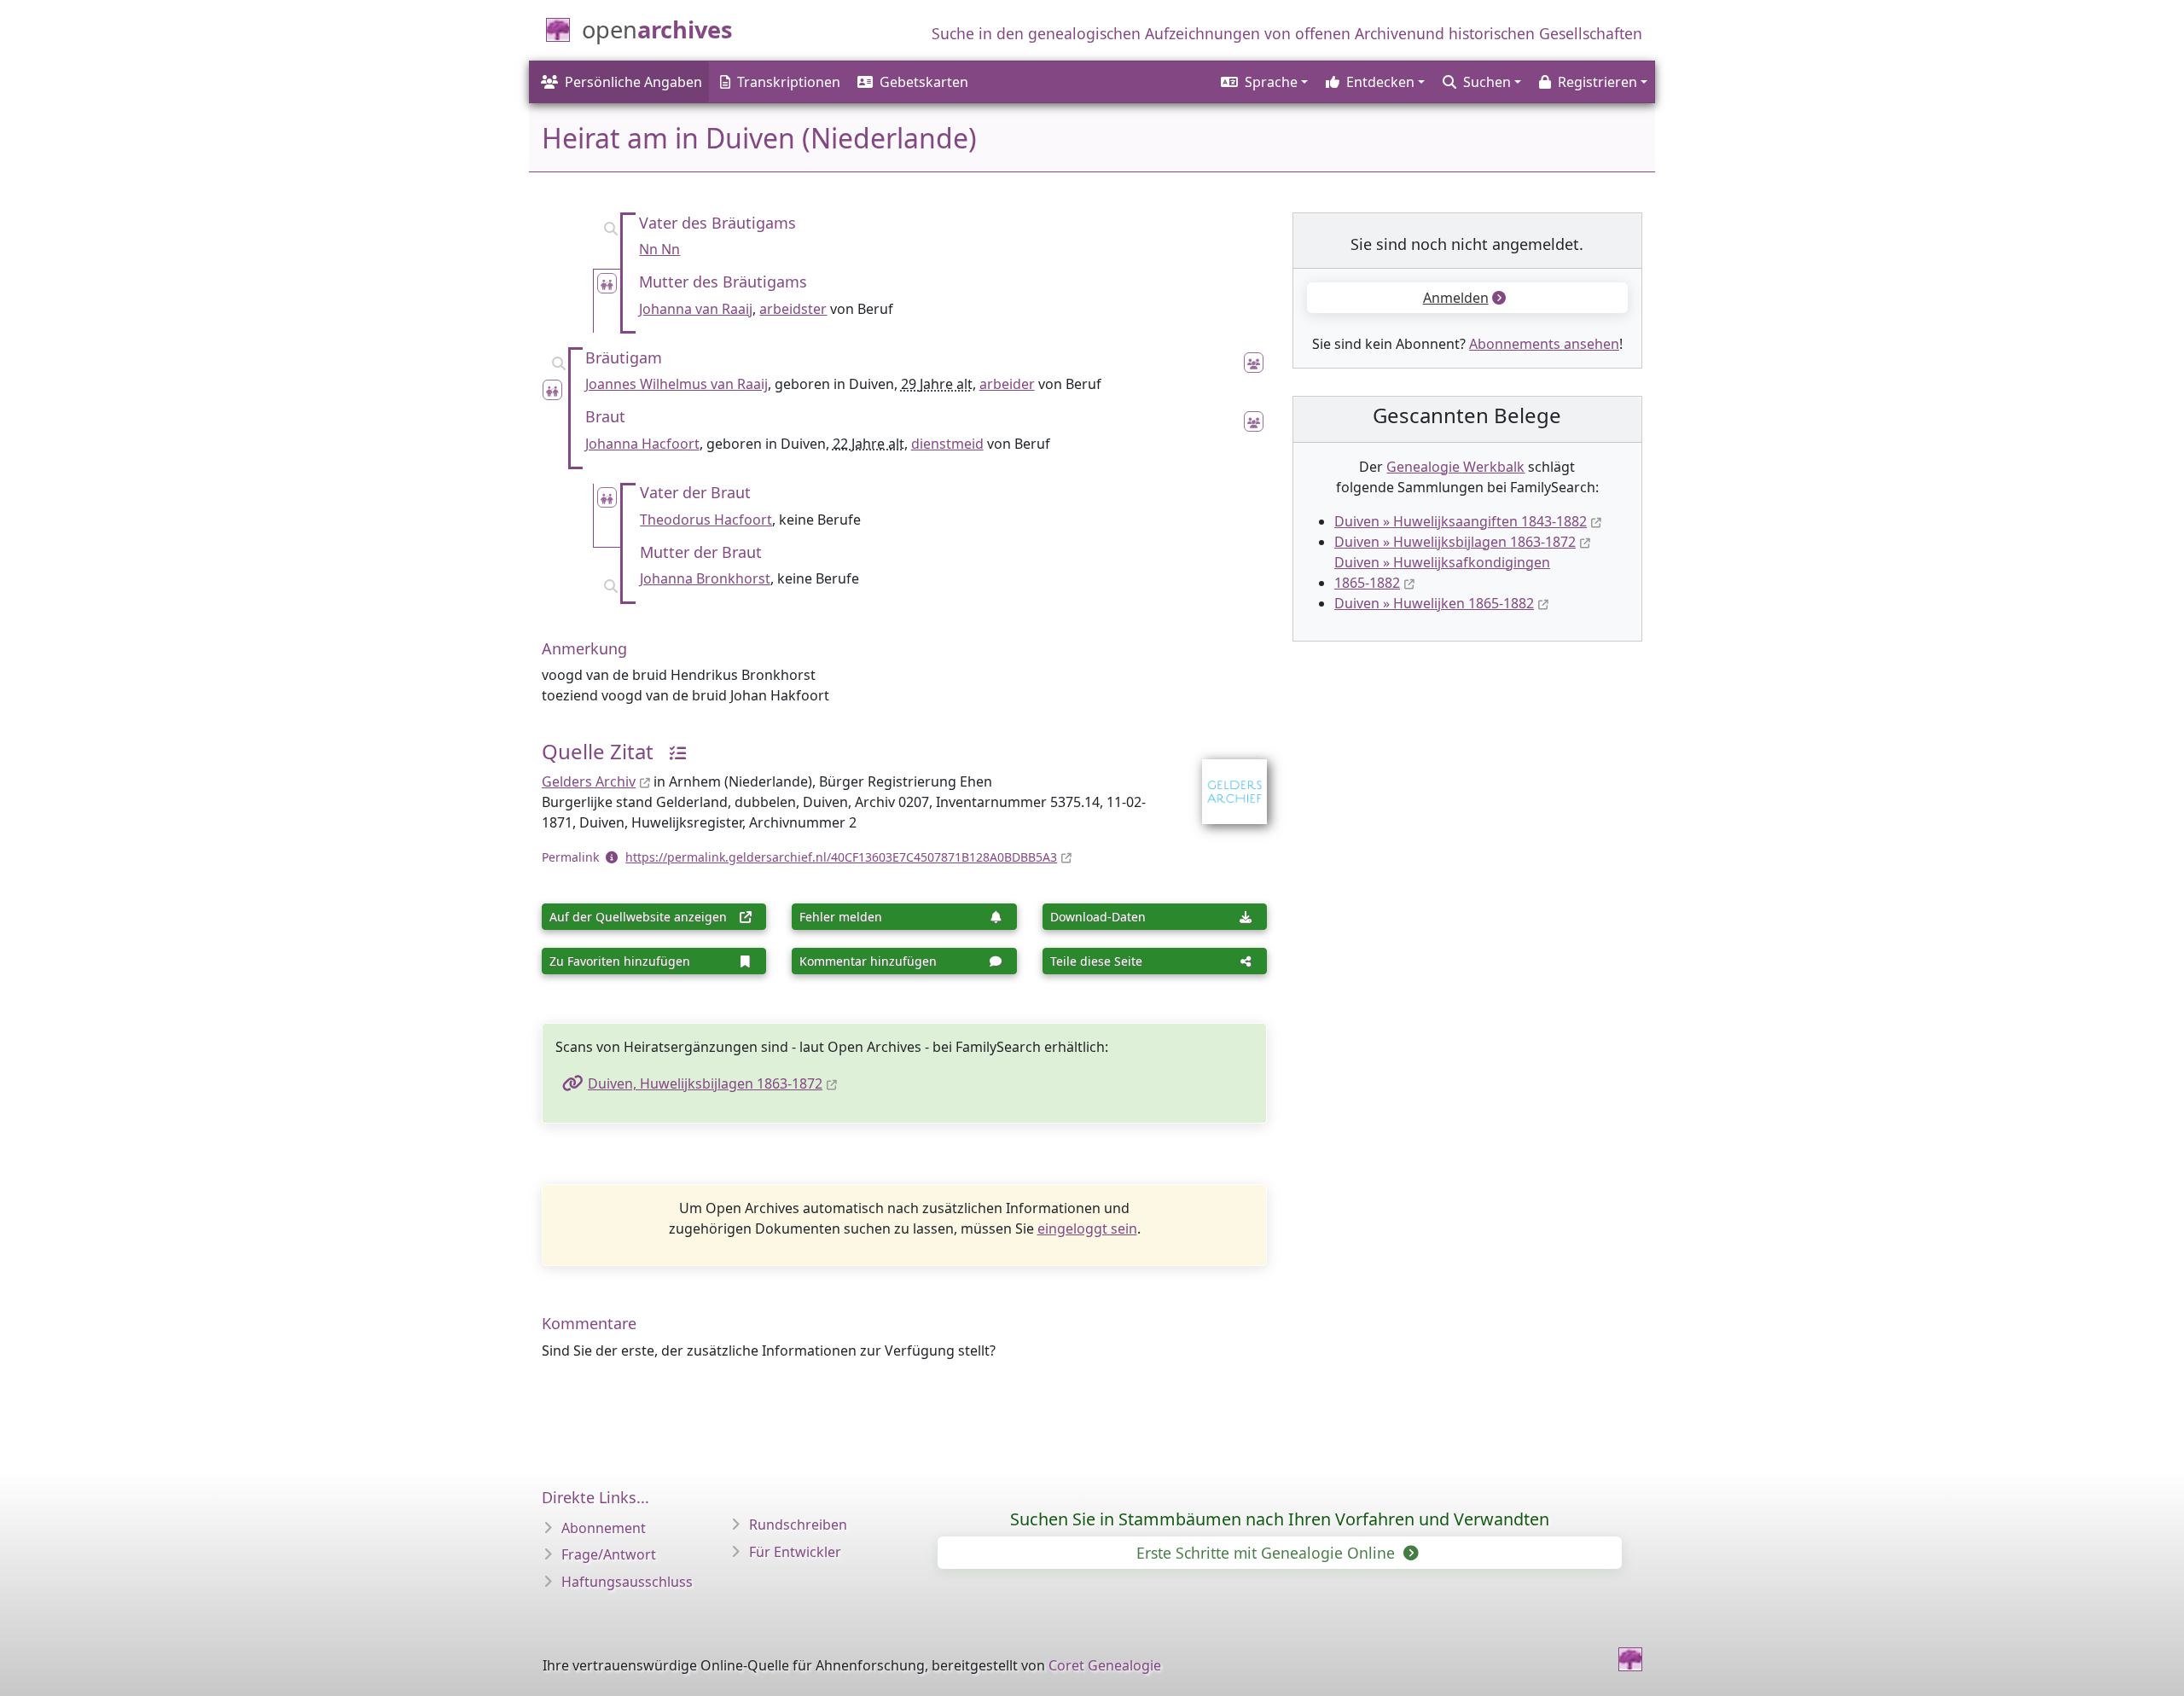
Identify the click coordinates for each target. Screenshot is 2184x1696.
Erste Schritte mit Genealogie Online (1268, 1553)
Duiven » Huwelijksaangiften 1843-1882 (1461, 521)
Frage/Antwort (609, 1554)
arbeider (1007, 384)
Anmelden (1456, 298)
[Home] (1630, 1659)
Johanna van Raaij (696, 309)
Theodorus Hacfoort (706, 520)
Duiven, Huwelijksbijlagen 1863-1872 (705, 1083)
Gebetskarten (924, 82)
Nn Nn (659, 249)
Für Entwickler (795, 1552)
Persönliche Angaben (633, 82)
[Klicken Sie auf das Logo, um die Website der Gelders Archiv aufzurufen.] (1224, 781)
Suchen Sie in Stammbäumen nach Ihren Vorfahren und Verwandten (1280, 1519)
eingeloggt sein (1087, 1228)
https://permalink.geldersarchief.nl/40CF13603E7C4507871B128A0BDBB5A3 (841, 857)
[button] (1263, 82)
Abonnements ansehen (1544, 344)
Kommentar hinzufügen (868, 961)
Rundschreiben (798, 1525)
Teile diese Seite (1096, 961)
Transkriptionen (789, 82)
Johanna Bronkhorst (705, 578)
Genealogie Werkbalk (1455, 467)
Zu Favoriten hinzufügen (620, 961)
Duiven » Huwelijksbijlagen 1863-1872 (1455, 542)
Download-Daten (1098, 917)
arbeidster (793, 309)
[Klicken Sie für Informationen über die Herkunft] (671, 751)
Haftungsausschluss (627, 1582)
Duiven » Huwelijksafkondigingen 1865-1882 (1442, 572)
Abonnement (604, 1528)
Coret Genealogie (1105, 1665)
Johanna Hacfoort (642, 444)
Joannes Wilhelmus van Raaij (677, 384)
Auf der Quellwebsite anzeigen (638, 917)
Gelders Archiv (589, 781)
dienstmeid (947, 444)
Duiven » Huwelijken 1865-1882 (1434, 603)
